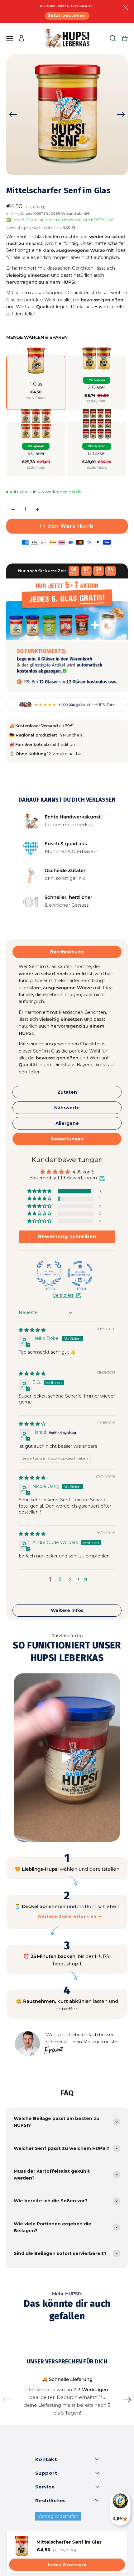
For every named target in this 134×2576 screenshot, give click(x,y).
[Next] (121, 114)
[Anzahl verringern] (13, 509)
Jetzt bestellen (67, 15)
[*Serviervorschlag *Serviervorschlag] (67, 114)
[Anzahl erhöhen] (37, 509)
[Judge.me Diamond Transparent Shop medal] (80, 1274)
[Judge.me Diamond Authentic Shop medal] (49, 1274)
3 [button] (70, 1579)
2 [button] (60, 1579)
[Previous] (13, 114)
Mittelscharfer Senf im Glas (69, 2542)
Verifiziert (63, 1295)
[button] (36, 383)
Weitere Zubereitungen (67, 1916)
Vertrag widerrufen (58, 2516)
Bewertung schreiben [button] (67, 1237)
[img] (32, 1330)
